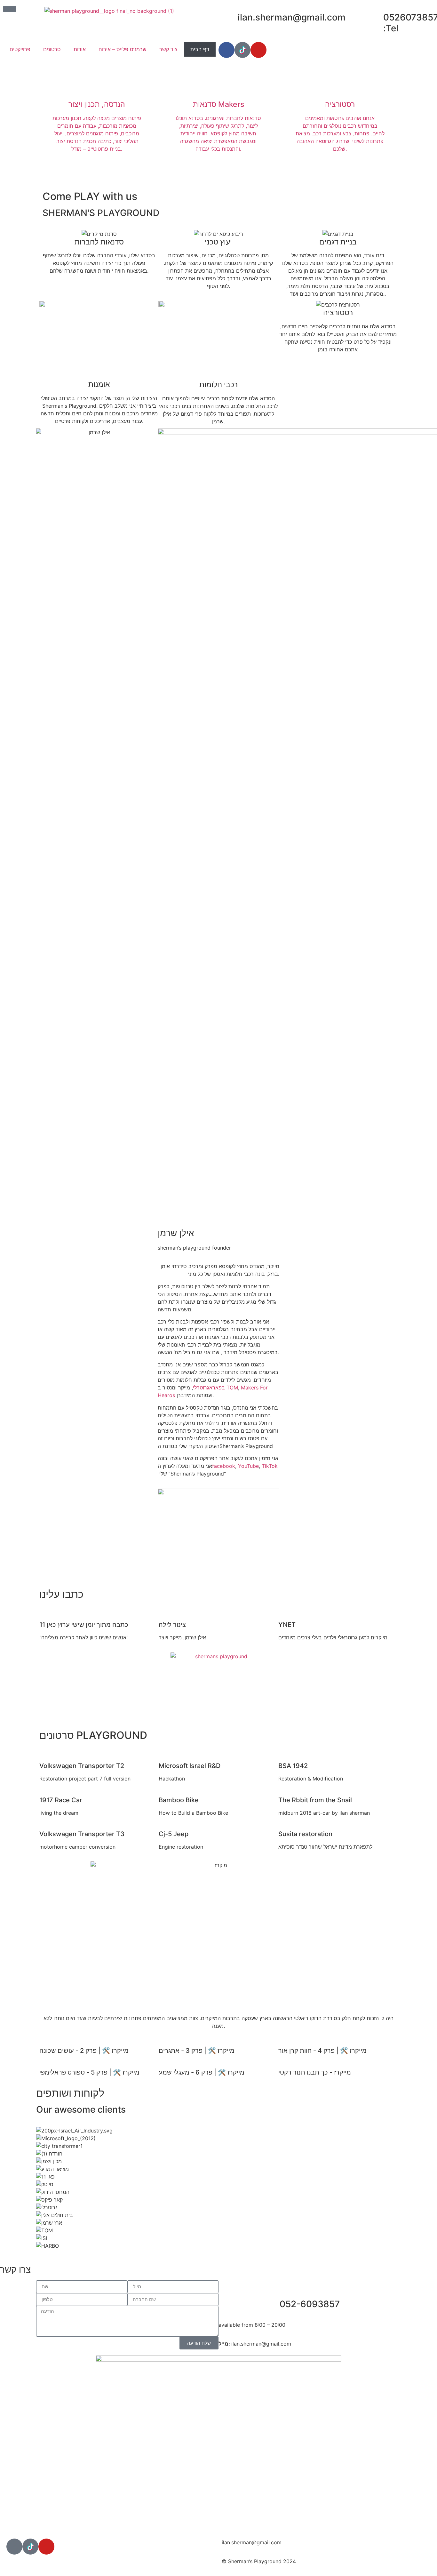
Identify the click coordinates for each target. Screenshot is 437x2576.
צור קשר (168, 49)
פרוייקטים (20, 49)
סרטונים (52, 49)
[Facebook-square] (14, 2547)
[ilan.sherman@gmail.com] (230, 18)
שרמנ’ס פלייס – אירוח (123, 49)
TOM (232, 1388)
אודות (80, 49)
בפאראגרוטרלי (209, 1388)
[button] (99, 1753)
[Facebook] (226, 50)
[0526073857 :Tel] (375, 18)
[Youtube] (258, 50)
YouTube (248, 1466)
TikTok (270, 1466)
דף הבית (200, 49)
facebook (224, 1466)
